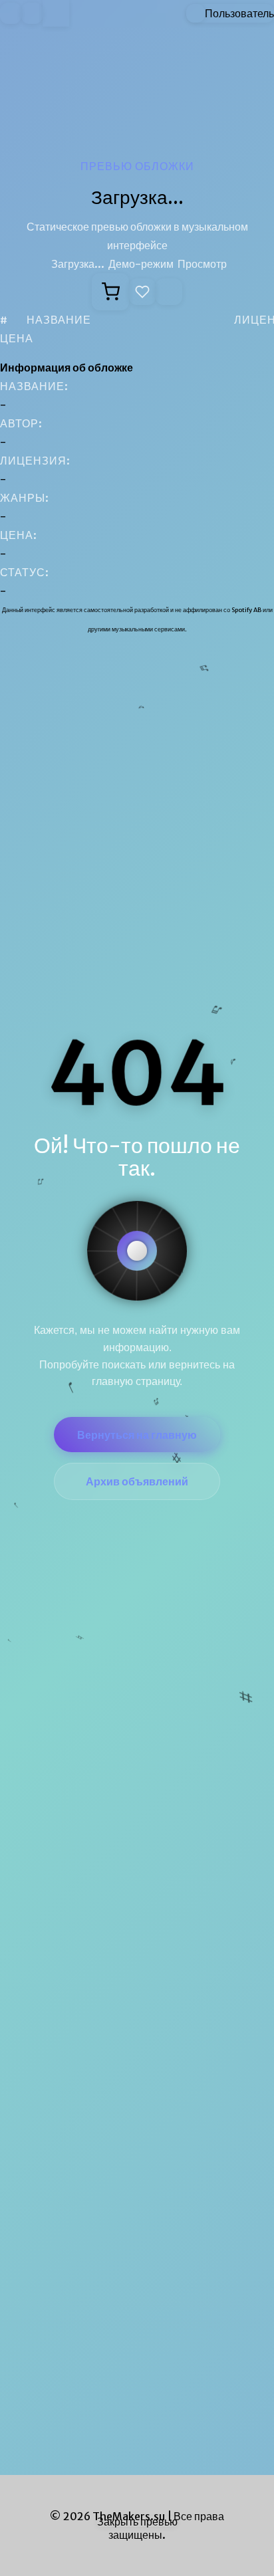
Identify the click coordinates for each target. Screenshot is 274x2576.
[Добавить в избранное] (142, 292)
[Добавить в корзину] (110, 292)
